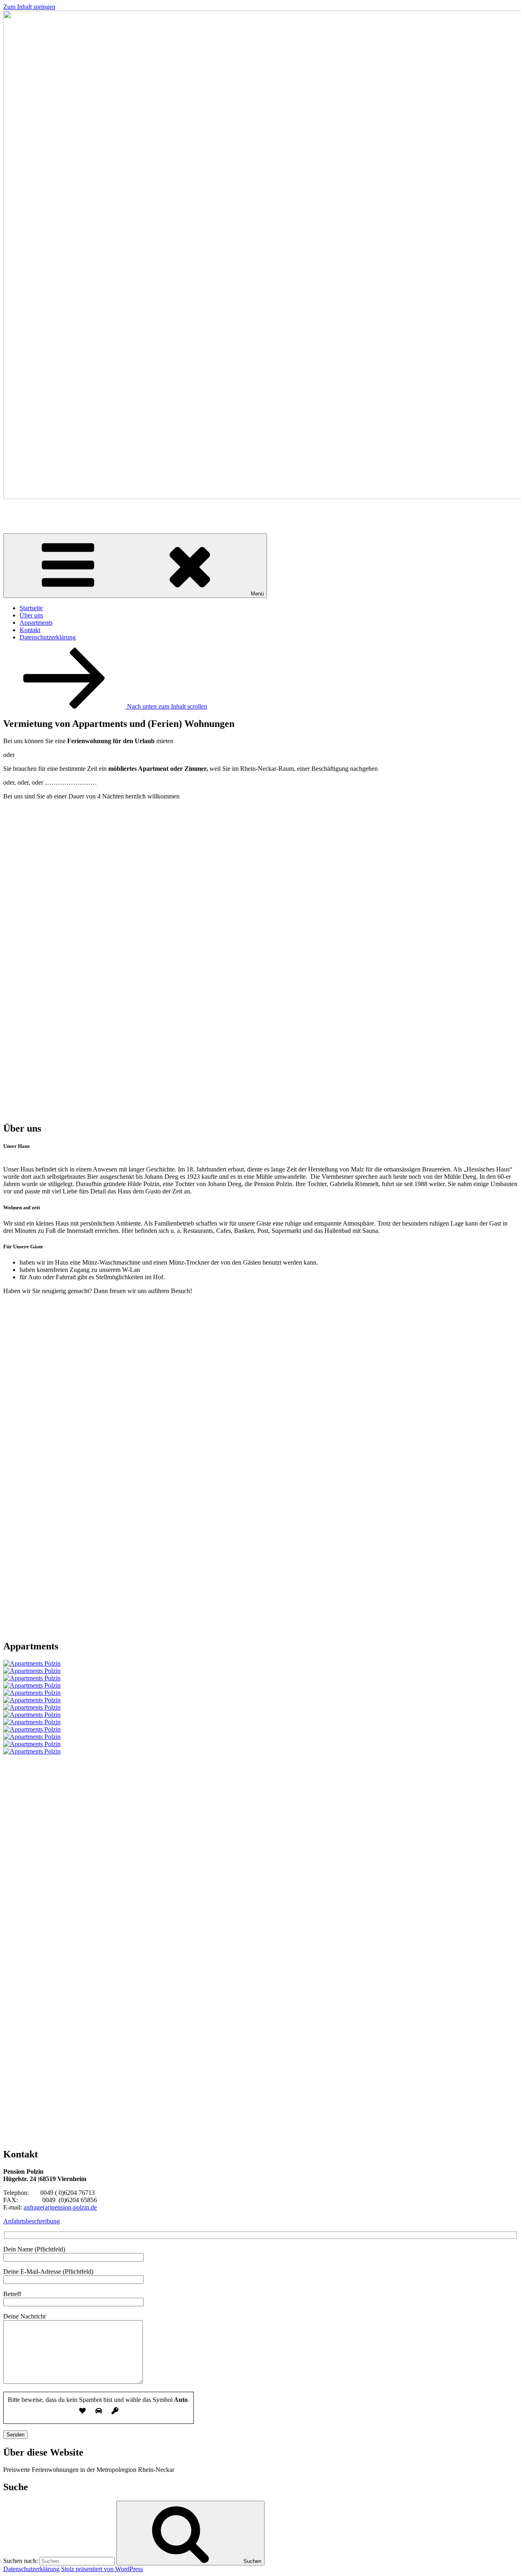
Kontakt (30, 630)
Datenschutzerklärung (48, 637)
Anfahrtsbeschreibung (32, 2221)
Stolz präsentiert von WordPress (102, 2569)
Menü (257, 594)
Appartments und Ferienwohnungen (105, 517)
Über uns (31, 615)
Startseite (31, 608)
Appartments (36, 623)
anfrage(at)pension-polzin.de (60, 2207)
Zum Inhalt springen (29, 7)
